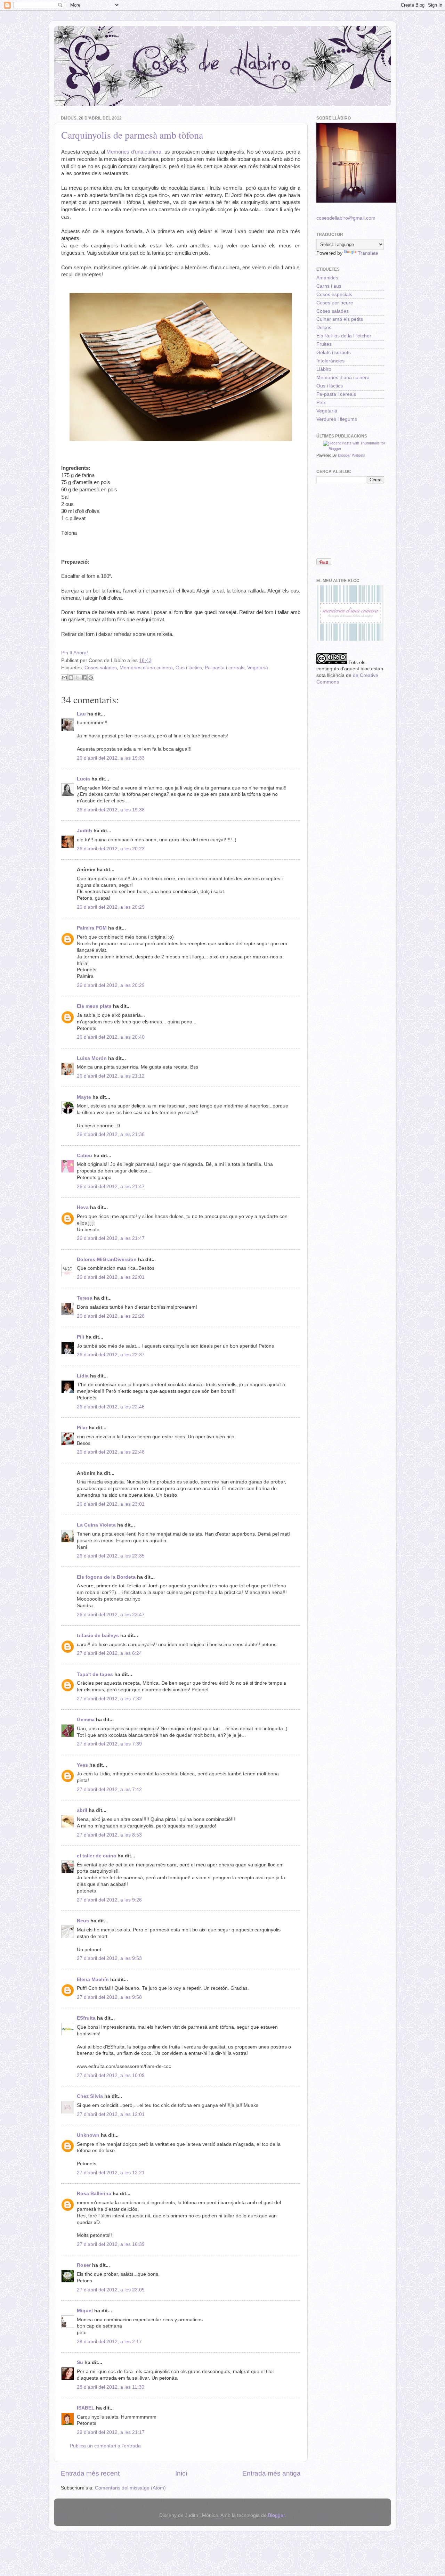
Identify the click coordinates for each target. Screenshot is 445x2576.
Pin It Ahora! (75, 653)
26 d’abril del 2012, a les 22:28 (111, 1316)
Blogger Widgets (352, 455)
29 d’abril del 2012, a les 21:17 (111, 2432)
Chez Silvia (90, 2096)
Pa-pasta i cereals (225, 668)
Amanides (327, 278)
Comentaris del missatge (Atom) (130, 2488)
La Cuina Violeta (96, 1525)
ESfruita (86, 2018)
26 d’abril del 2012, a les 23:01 (111, 1504)
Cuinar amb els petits (340, 319)
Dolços (324, 328)
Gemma (86, 1720)
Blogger (276, 2515)
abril (82, 1810)
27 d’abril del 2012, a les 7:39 (109, 1744)
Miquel (85, 2311)
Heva (83, 1207)
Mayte (84, 1097)
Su (80, 2362)
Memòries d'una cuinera (146, 668)
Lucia (83, 779)
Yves (82, 1765)
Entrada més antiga (272, 2473)
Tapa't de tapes (95, 1674)
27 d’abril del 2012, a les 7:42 (109, 1789)
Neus (83, 1921)
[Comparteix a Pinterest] (91, 678)
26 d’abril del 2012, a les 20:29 (111, 907)
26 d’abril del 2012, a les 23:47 (111, 1615)
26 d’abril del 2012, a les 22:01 (111, 1277)
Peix (321, 403)
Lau (81, 714)
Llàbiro (324, 369)
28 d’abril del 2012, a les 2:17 (109, 2342)
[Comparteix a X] (78, 678)
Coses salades (101, 668)
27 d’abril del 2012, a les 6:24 (109, 1653)
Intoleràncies (330, 361)
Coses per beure (335, 303)
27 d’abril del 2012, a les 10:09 (111, 2075)
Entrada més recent (90, 2473)
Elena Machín (93, 1980)
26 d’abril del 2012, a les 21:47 (111, 1187)
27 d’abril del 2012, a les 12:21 (111, 2173)
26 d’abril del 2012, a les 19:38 (111, 810)
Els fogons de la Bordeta (106, 1577)
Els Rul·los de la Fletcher (344, 336)
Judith (84, 831)
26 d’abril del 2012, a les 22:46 (111, 1407)
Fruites (324, 344)
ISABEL (86, 2408)
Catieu (84, 1156)
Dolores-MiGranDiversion (107, 1260)
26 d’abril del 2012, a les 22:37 (111, 1355)
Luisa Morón (92, 1058)
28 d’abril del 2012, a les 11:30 (111, 2387)
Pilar (82, 1428)
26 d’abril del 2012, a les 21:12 (111, 1076)
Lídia (83, 1376)
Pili (80, 1337)
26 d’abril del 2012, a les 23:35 (111, 1556)
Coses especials (334, 295)
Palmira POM (92, 928)
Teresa (85, 1298)
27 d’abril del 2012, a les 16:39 (111, 2244)
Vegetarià (258, 668)
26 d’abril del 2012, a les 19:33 (111, 758)
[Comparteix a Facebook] (84, 678)
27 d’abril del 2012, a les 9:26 (109, 1900)
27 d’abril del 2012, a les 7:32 (109, 1699)
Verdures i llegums (337, 419)
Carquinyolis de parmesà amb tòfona (132, 135)
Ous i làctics (189, 668)
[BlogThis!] (71, 678)
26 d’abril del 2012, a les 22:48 (111, 1452)
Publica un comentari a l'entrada (105, 2446)
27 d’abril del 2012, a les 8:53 (109, 1835)
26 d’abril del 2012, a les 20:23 (111, 849)
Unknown (88, 2135)
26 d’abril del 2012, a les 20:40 (111, 1037)
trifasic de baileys (98, 1635)
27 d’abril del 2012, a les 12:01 (111, 2114)
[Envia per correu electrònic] (64, 678)
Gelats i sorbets (334, 353)
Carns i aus (329, 286)
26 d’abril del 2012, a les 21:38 (111, 1134)
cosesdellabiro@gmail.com (346, 218)
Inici (181, 2473)
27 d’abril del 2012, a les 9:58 (109, 1997)
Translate (368, 253)
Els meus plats (94, 1006)
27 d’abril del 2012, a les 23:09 (111, 2290)
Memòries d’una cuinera (134, 152)
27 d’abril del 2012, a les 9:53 (109, 1958)
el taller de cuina (96, 1856)
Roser (84, 2265)
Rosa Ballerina (94, 2194)
